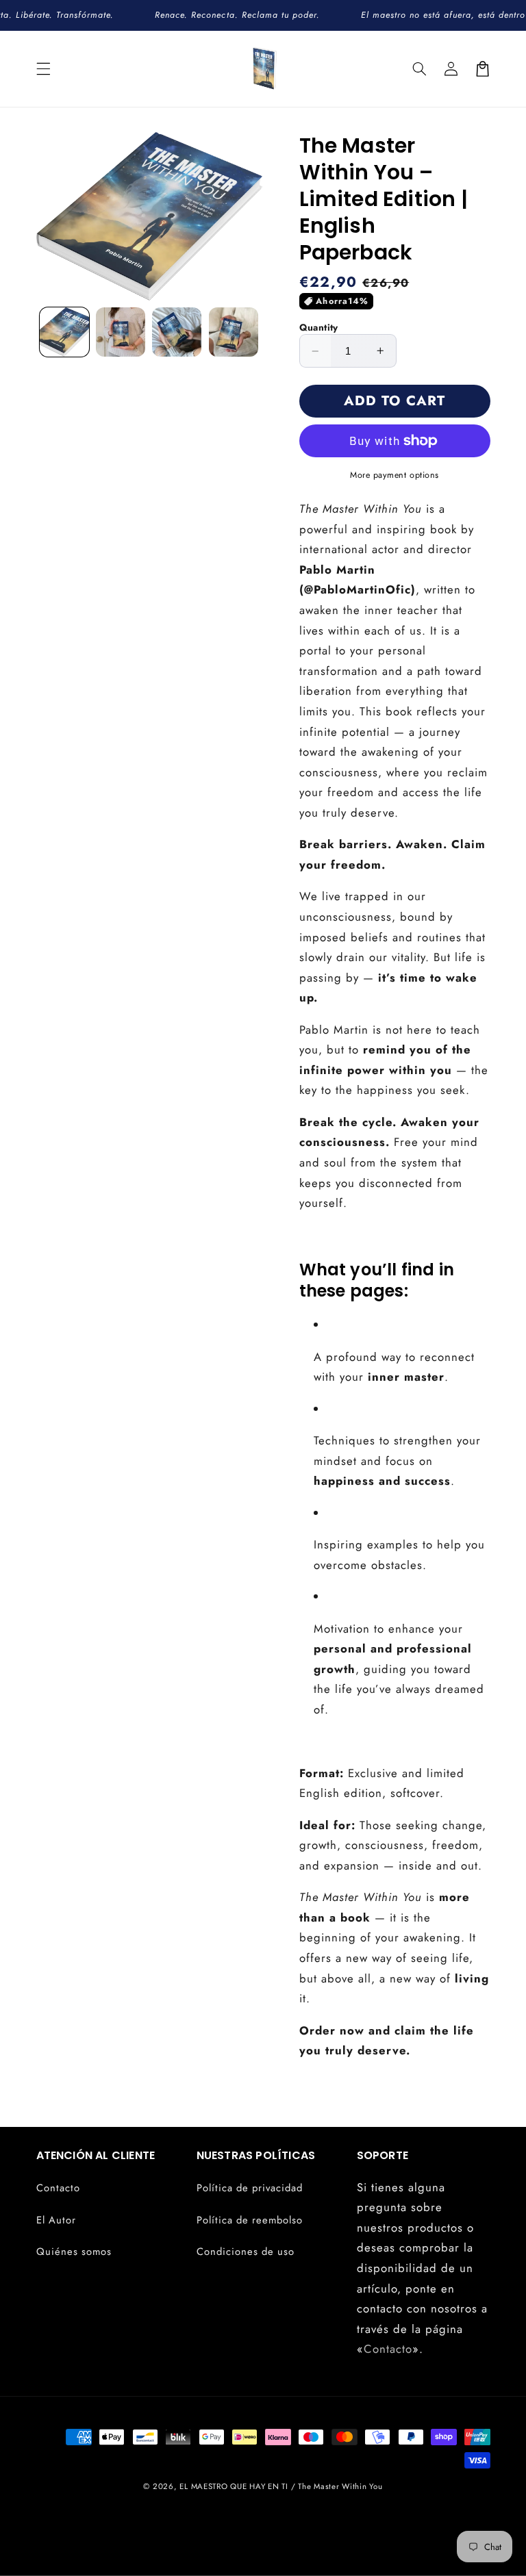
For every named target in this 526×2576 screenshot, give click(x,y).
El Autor (56, 2220)
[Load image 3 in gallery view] (177, 332)
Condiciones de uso (246, 2252)
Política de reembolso (250, 2220)
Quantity (319, 327)
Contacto (58, 2188)
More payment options (394, 475)
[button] (43, 68)
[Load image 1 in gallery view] (64, 332)
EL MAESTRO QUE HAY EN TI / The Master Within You (281, 2486)
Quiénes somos (74, 2252)
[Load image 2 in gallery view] (121, 332)
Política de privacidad (250, 2188)
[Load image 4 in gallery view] (234, 332)
